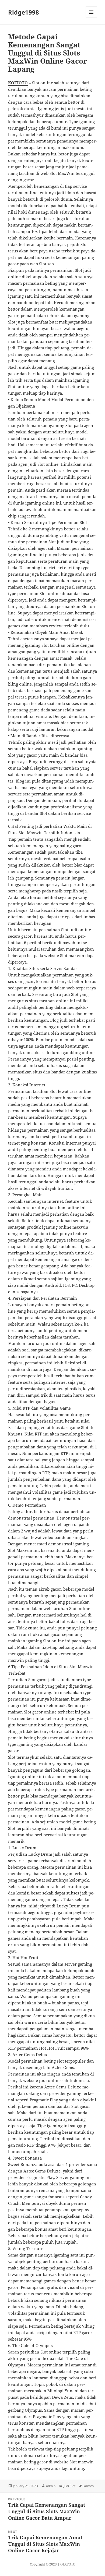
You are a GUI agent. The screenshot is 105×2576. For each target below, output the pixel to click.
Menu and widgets (91, 18)
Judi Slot (69, 2486)
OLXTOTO (68, 2564)
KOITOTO (18, 83)
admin (51, 2486)
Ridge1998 (24, 12)
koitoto (89, 2486)
